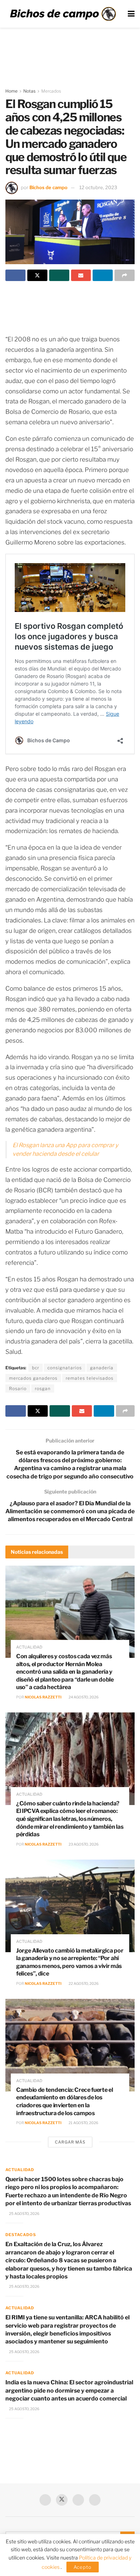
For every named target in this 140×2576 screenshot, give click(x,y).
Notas (29, 91)
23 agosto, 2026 (83, 1844)
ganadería (102, 1368)
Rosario (18, 1388)
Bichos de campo (48, 187)
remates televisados (90, 1378)
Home (11, 91)
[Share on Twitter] (37, 275)
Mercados (51, 91)
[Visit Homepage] (63, 14)
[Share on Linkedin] (103, 275)
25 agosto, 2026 (24, 2213)
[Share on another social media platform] (125, 275)
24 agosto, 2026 (83, 1697)
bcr (36, 1368)
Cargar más (70, 2142)
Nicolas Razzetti (43, 1697)
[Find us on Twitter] (62, 2500)
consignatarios (65, 1368)
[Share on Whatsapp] (59, 275)
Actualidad (29, 1647)
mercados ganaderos (33, 1378)
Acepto (83, 2567)
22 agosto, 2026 (83, 1983)
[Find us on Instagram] (95, 2500)
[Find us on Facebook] (45, 2500)
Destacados (21, 2235)
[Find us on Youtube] (78, 2500)
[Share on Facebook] (15, 275)
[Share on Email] (81, 275)
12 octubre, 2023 (98, 187)
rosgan (43, 1388)
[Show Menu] (131, 14)
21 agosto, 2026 (83, 2123)
